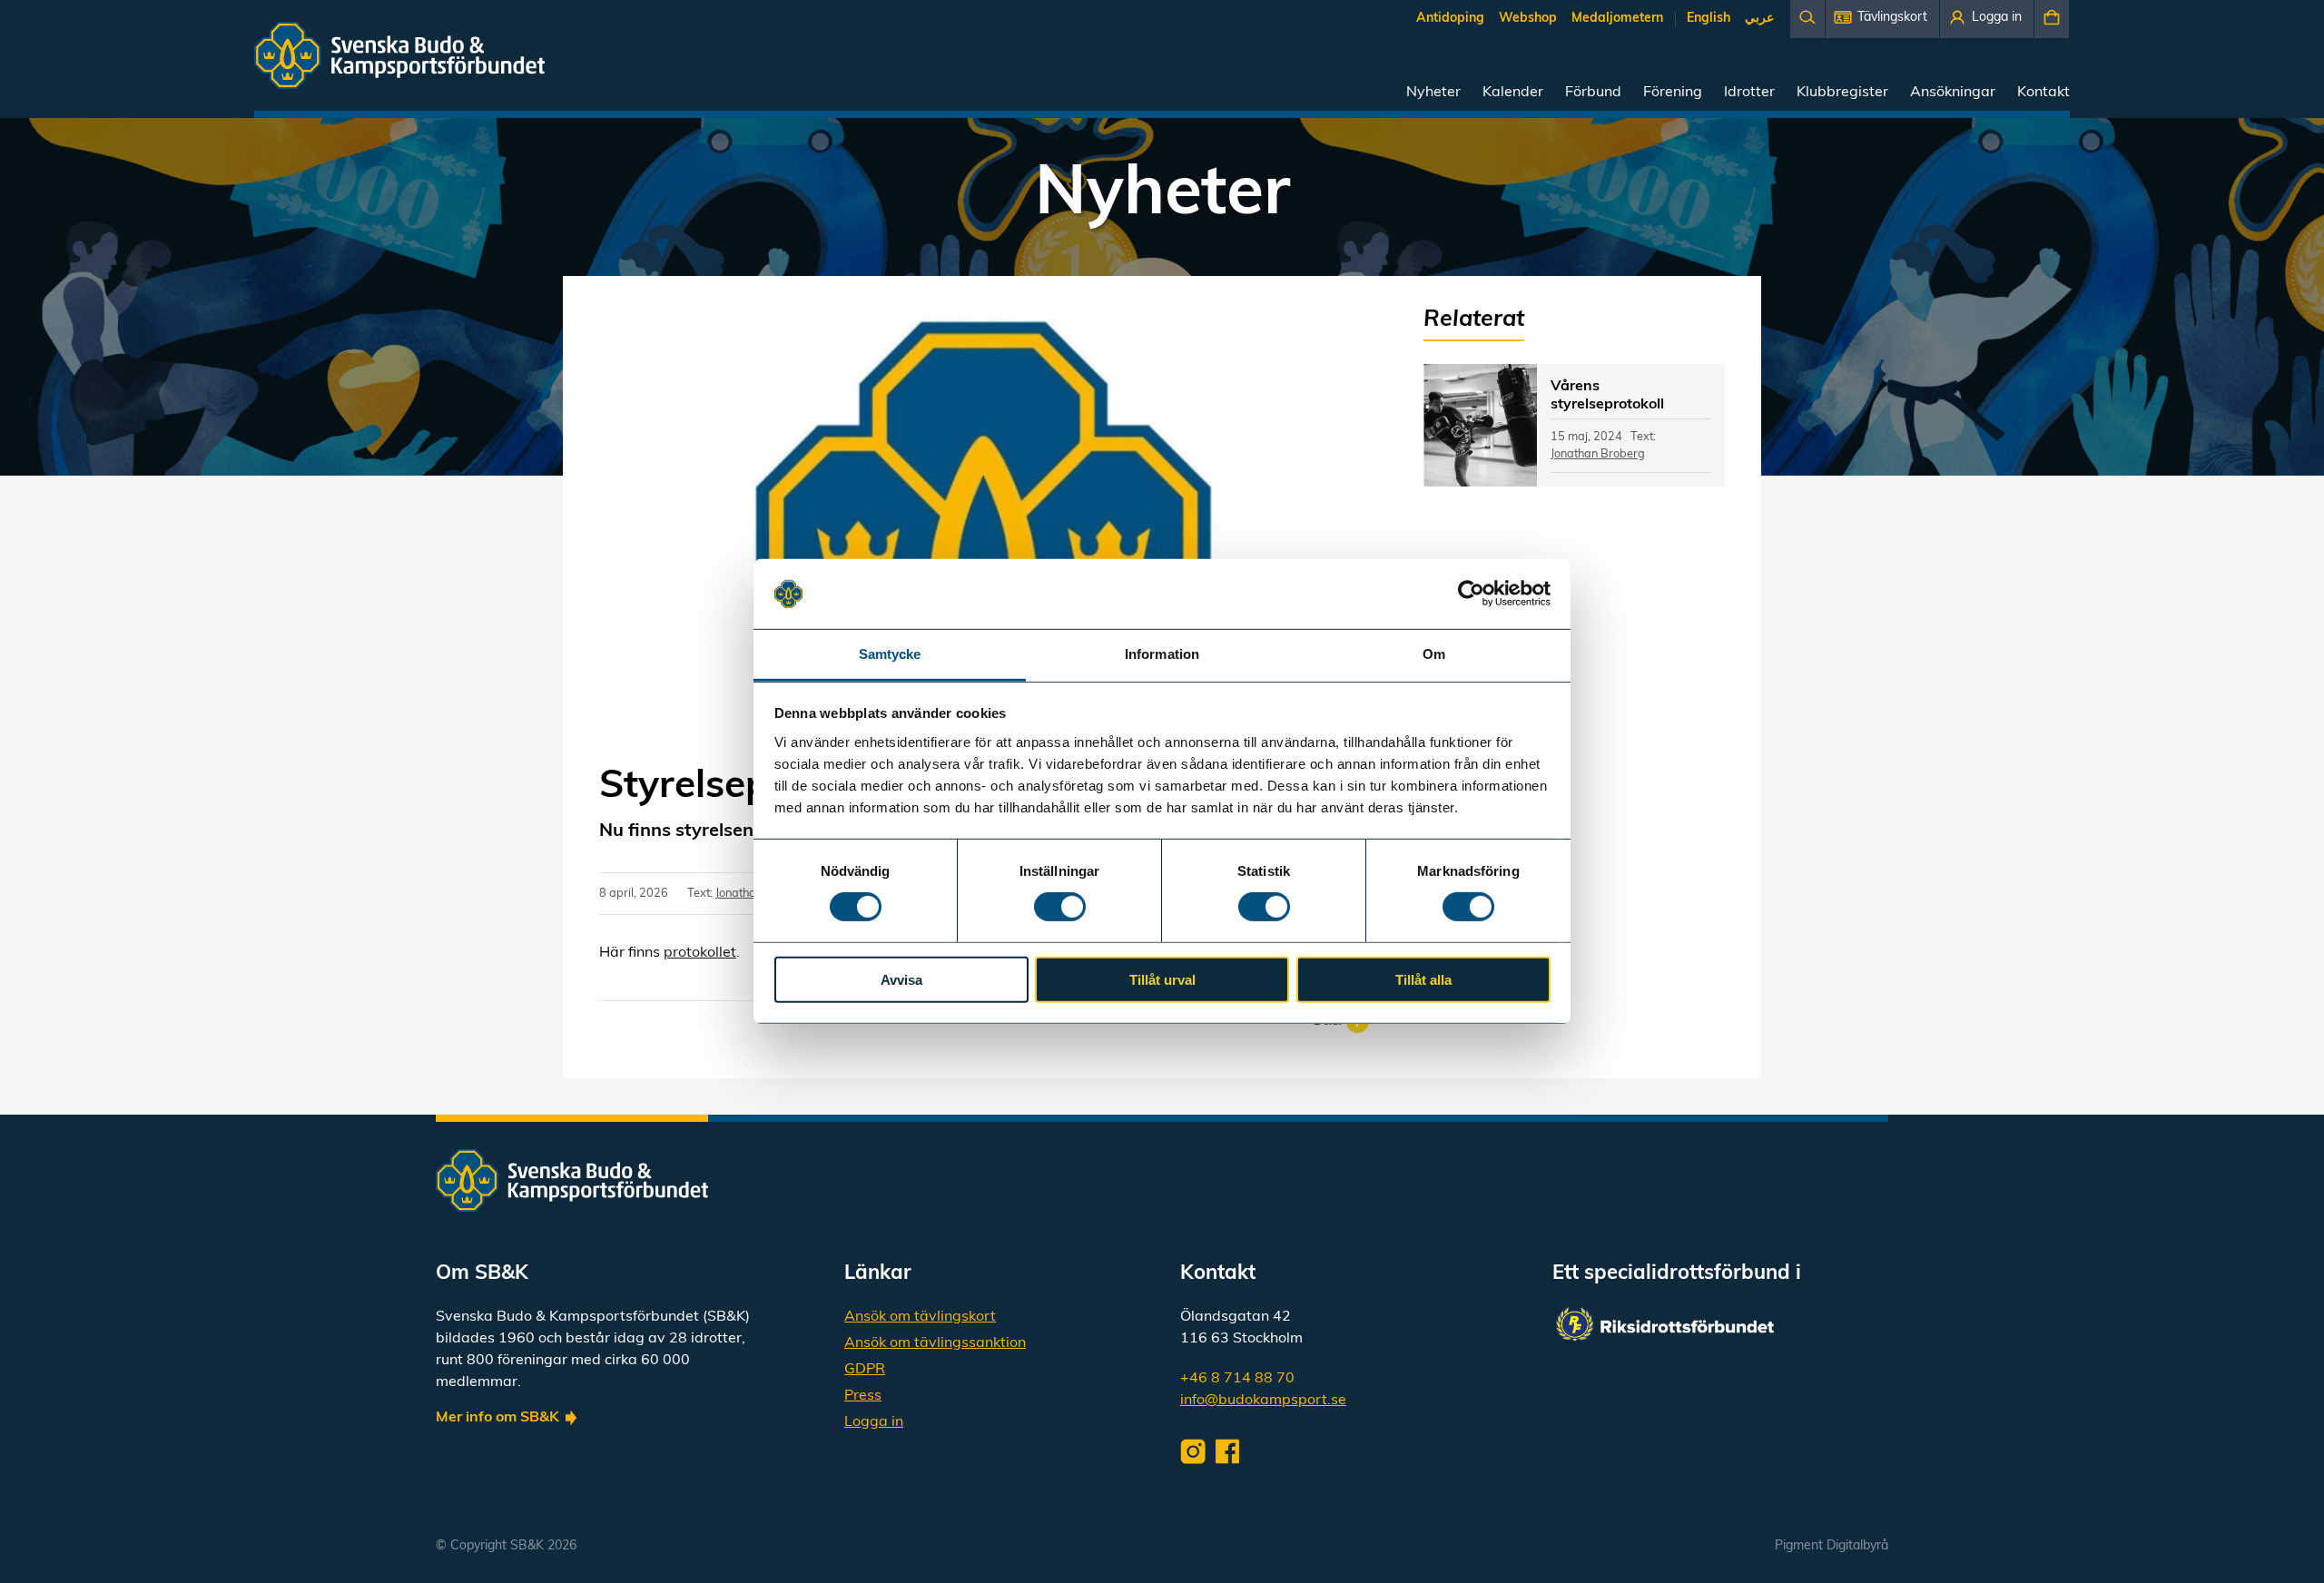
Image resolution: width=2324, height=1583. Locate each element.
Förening (1673, 93)
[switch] (1060, 907)
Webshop (1528, 19)
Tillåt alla (1423, 979)
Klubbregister (1842, 93)
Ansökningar (1953, 93)
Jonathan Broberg (1598, 454)
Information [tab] (1162, 654)
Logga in (874, 1422)
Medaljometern (1617, 19)
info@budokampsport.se (1263, 1401)
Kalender (1513, 93)
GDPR (865, 1370)
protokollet (700, 953)
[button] (1882, 19)
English (1709, 19)
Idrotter (1749, 93)
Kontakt (2043, 93)
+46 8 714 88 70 (1237, 1379)
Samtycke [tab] (890, 654)
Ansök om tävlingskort (920, 1317)
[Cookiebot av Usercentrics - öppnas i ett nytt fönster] (1471, 594)
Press (863, 1396)
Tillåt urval (1162, 979)
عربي (1759, 19)
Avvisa (901, 979)
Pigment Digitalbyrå (1832, 1546)
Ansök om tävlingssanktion (935, 1343)
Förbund (1593, 93)
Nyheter (1433, 93)
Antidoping (1450, 19)
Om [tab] (1434, 654)
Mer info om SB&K (497, 1418)
